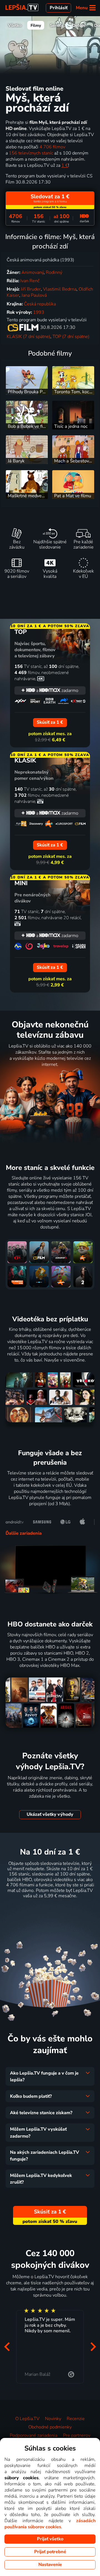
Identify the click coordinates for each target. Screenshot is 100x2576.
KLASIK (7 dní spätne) (28, 337)
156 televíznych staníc (31, 153)
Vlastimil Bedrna (60, 289)
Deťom (79, 25)
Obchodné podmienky (50, 2427)
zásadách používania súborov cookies (50, 2524)
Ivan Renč (30, 281)
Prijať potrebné (50, 2552)
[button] (7, 2347)
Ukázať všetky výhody (50, 1814)
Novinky (53, 2419)
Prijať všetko (50, 2539)
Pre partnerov (77, 2435)
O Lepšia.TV (27, 2419)
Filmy (36, 25)
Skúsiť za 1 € (50, 1910)
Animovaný (32, 272)
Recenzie (76, 2419)
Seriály (57, 25)
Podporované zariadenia (33, 2435)
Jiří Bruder (31, 289)
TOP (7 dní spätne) (71, 337)
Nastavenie (50, 2565)
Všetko (15, 25)
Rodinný (54, 272)
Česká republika (40, 304)
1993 (39, 312)
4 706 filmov (52, 147)
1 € (65, 165)
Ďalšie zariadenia (24, 1533)
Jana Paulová (34, 295)
